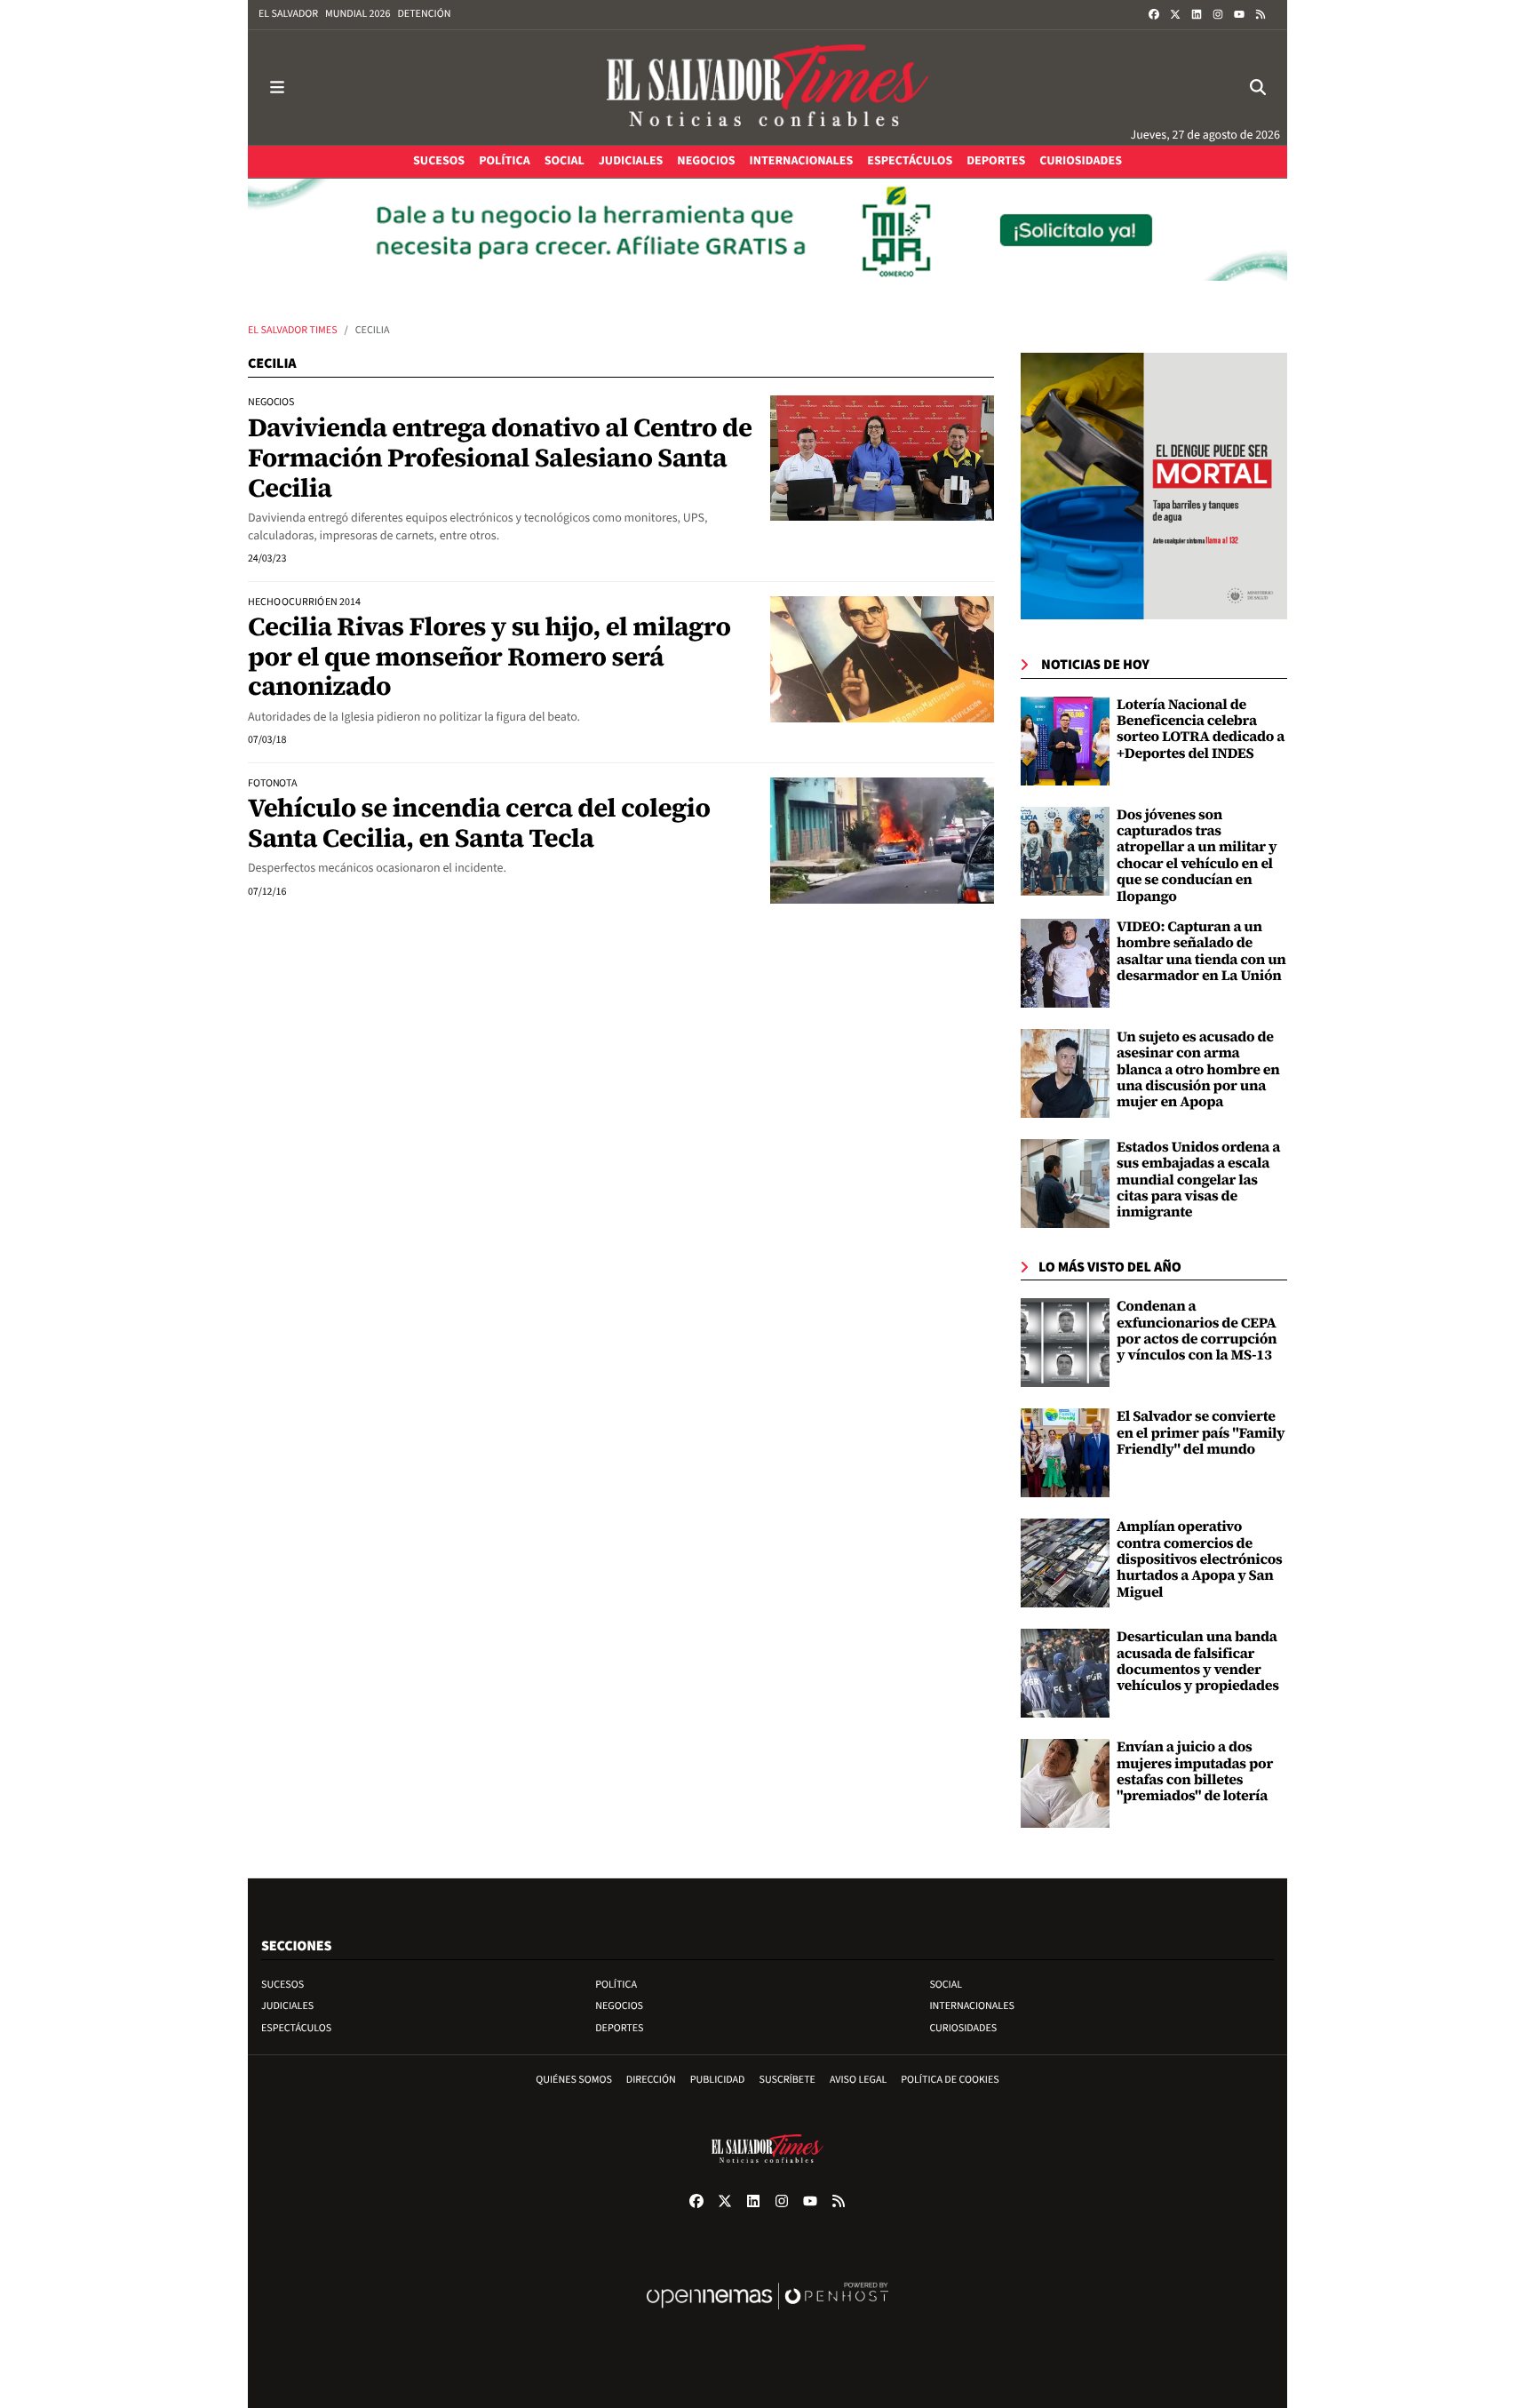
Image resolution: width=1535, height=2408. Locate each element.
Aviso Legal (858, 2080)
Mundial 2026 (358, 14)
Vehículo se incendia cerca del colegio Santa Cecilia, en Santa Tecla (479, 823)
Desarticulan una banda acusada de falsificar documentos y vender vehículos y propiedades (1198, 1661)
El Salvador (288, 14)
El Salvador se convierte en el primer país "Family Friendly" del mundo (1201, 1433)
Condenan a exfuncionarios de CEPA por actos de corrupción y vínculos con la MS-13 (1197, 1331)
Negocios (619, 2006)
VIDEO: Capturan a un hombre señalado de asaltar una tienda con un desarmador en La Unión (1201, 951)
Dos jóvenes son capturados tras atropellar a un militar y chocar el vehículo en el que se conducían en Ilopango (1197, 856)
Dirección (651, 2080)
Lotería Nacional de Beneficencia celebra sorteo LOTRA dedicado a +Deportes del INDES (1201, 729)
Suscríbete (787, 2080)
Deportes (619, 2028)
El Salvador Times (293, 330)
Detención (424, 14)
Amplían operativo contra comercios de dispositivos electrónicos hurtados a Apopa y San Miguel (1200, 1559)
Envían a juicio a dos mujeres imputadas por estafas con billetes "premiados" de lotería (1195, 1771)
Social (946, 1985)
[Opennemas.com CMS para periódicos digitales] (767, 2314)
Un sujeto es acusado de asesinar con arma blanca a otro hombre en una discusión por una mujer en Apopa (1198, 1070)
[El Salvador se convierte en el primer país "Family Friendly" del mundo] (1065, 1453)
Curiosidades (963, 2028)
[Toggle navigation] (277, 88)
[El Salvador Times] (767, 88)
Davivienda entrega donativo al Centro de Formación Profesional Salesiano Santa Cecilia (500, 457)
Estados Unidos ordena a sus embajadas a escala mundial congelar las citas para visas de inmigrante (1198, 1180)
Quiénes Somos (574, 2080)
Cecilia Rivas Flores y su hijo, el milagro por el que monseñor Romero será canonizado (489, 656)
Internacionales (972, 2006)
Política (616, 1985)
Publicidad (718, 2080)
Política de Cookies (950, 2080)
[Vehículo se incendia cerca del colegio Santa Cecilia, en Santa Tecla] (882, 841)
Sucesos (282, 1985)
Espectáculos (296, 2028)
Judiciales (287, 2006)
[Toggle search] (1258, 88)
